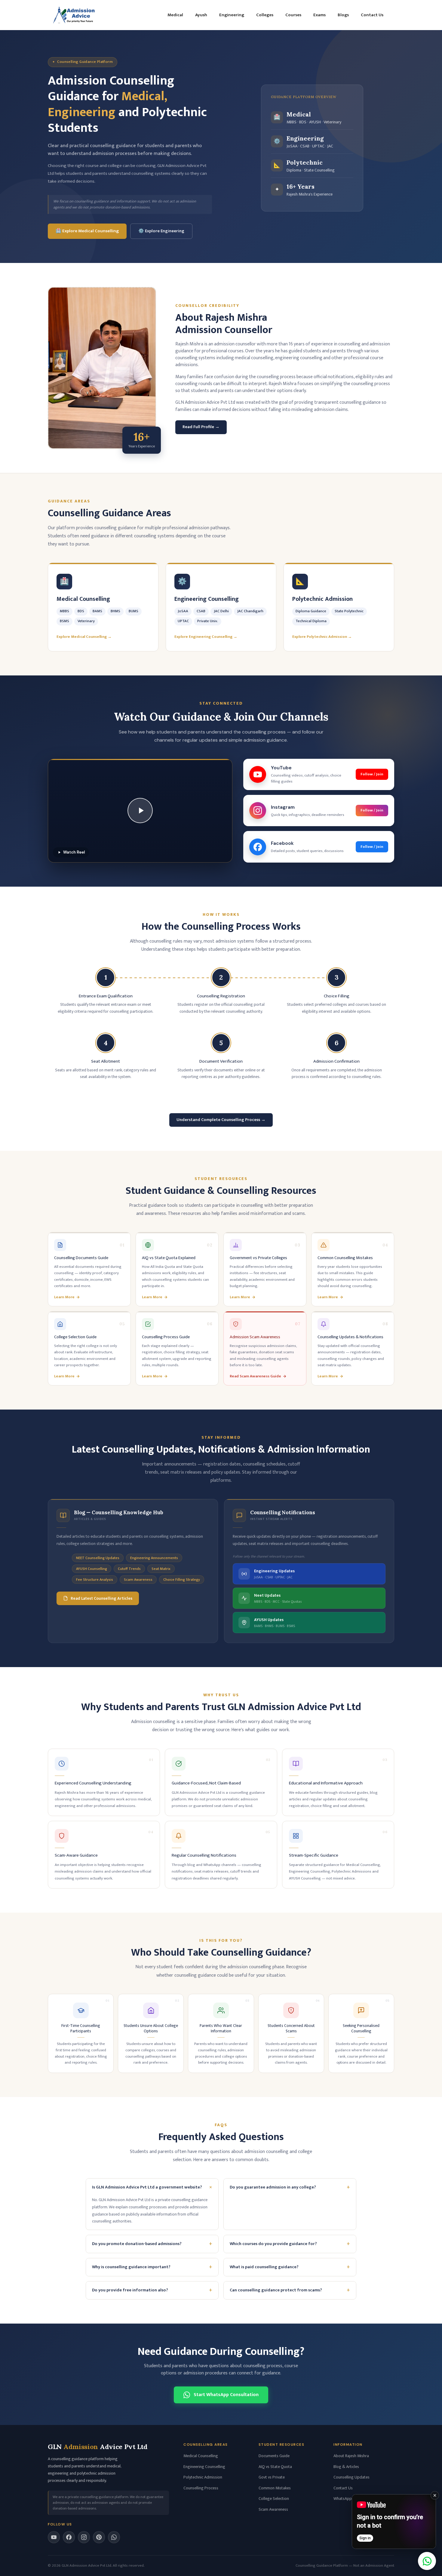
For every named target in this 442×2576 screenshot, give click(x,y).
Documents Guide (274, 2456)
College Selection (274, 2499)
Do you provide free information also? (152, 2290)
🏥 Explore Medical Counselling (87, 231)
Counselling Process (201, 2488)
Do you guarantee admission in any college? (290, 2187)
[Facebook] (69, 2537)
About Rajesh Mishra (351, 2456)
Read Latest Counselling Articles (101, 1598)
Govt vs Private (272, 2477)
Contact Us (372, 15)
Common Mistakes (275, 2488)
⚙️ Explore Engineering (161, 231)
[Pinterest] (99, 2537)
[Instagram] (84, 2537)
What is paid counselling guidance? (290, 2267)
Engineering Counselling (204, 2467)
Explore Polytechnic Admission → (322, 637)
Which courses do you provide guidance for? (290, 2244)
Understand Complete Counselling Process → (221, 1120)
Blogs (343, 15)
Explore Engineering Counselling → (206, 637)
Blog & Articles (346, 2467)
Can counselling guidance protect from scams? (290, 2290)
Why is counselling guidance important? (152, 2267)
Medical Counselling (201, 2456)
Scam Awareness (273, 2509)
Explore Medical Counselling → (84, 637)
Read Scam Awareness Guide (255, 1376)
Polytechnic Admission (203, 2477)
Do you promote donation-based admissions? (152, 2244)
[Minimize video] (435, 2495)
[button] (140, 811)
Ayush (201, 15)
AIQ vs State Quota (275, 2467)
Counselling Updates (351, 2477)
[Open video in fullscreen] (394, 2522)
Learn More (64, 1297)
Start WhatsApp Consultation (226, 2395)
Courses (293, 15)
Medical (175, 15)
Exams (319, 15)
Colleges (265, 15)
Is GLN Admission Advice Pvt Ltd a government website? (153, 2187)
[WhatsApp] (114, 2537)
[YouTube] (54, 2537)
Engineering (232, 15)
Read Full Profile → (201, 427)
